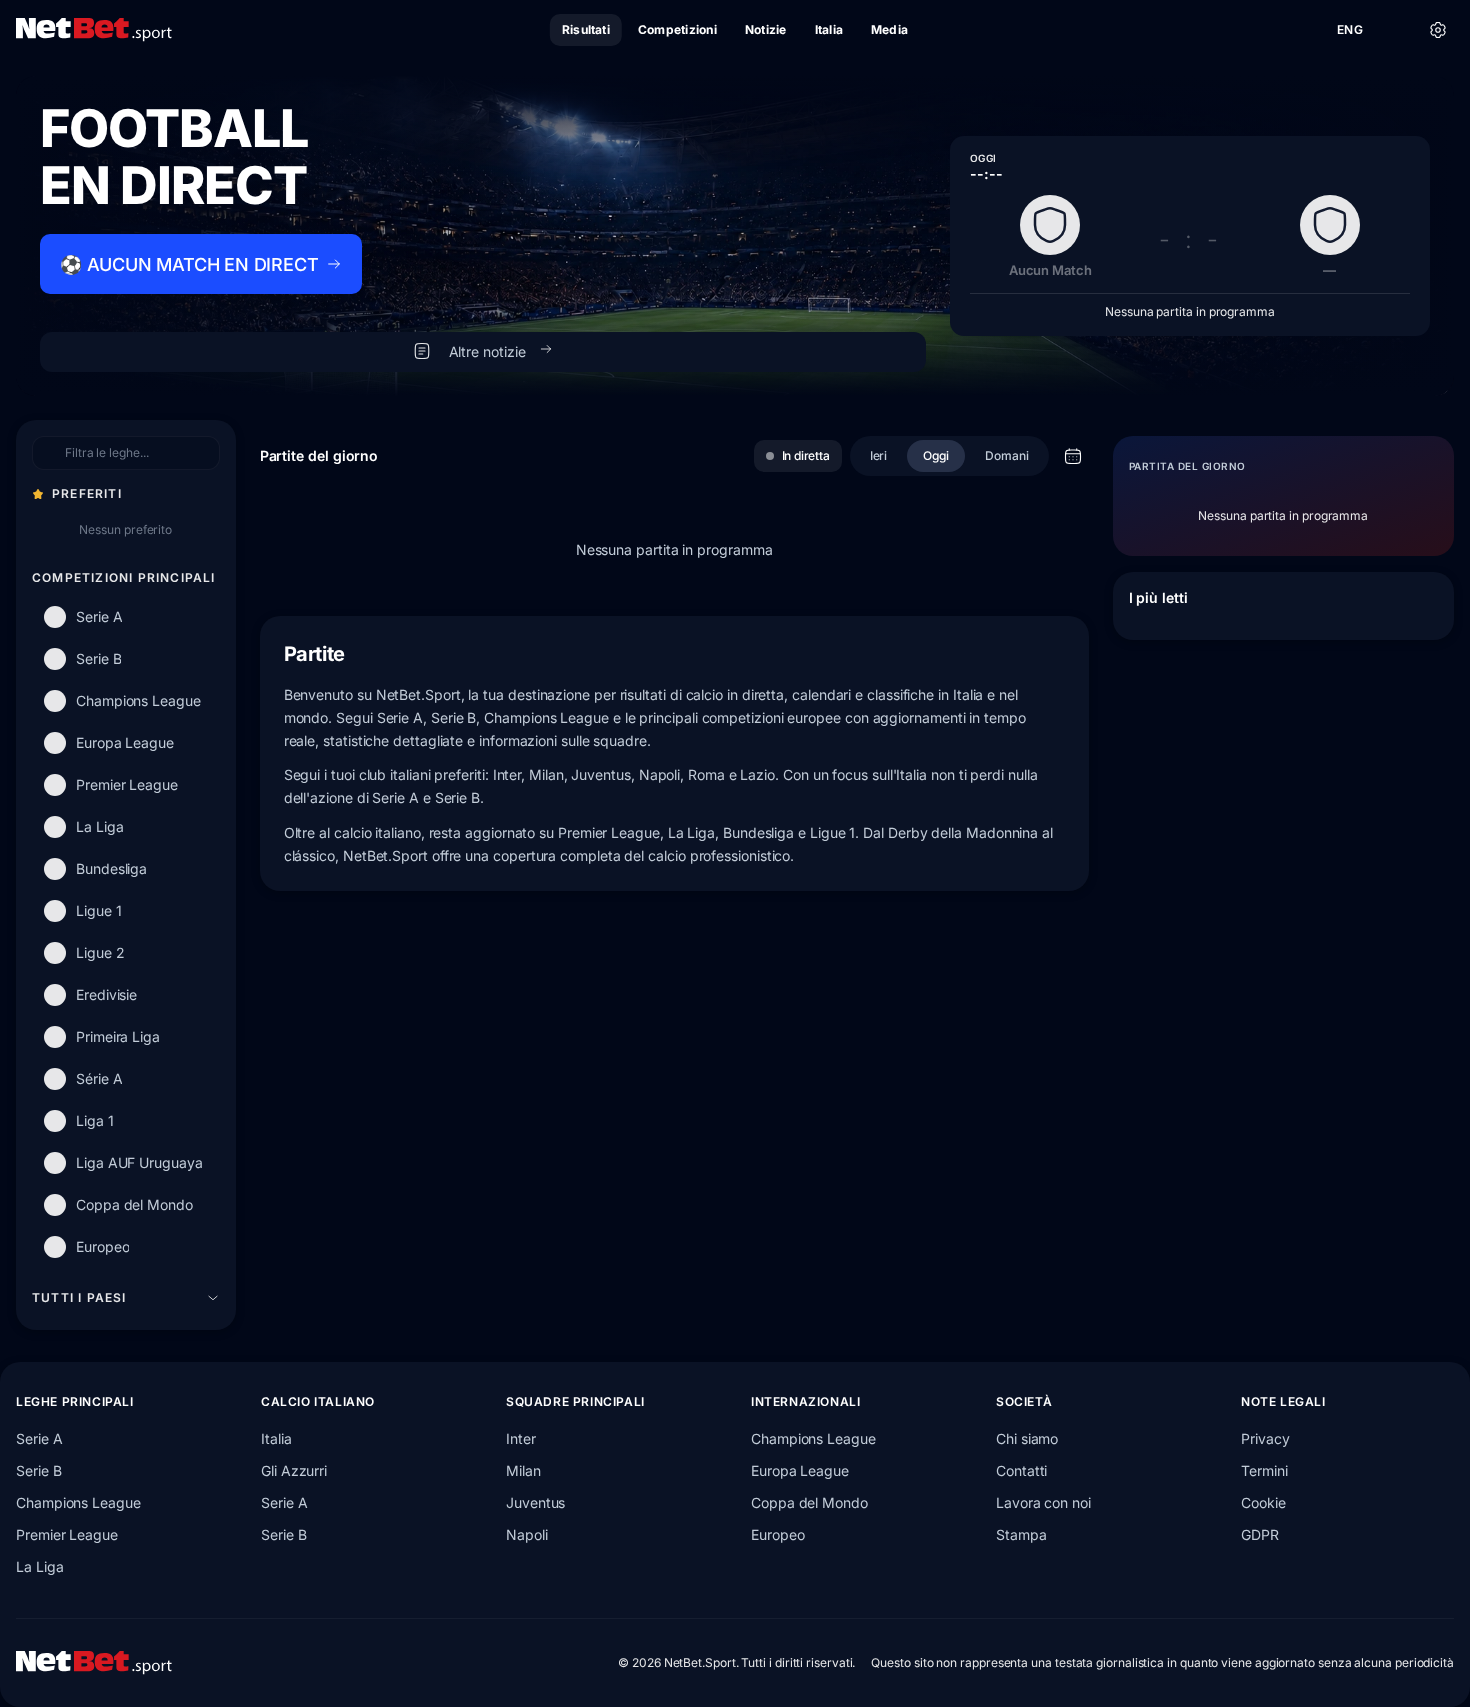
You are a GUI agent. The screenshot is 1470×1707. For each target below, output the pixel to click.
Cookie (1263, 1502)
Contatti (1021, 1470)
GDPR (1260, 1534)
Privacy (1265, 1438)
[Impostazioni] (1438, 30)
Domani (1007, 455)
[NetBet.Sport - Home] (94, 1663)
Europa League (800, 1470)
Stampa (1021, 1534)
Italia (276, 1438)
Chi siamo (1027, 1438)
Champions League (78, 1502)
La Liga (39, 1566)
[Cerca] (1394, 30)
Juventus (535, 1502)
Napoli (527, 1534)
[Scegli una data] (1073, 456)
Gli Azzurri (294, 1470)
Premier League (67, 1534)
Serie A (39, 1438)
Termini (1264, 1470)
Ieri (879, 455)
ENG (1350, 29)
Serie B (38, 1470)
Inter (521, 1438)
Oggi (936, 455)
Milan (523, 1470)
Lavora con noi (1043, 1502)
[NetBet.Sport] (94, 30)
